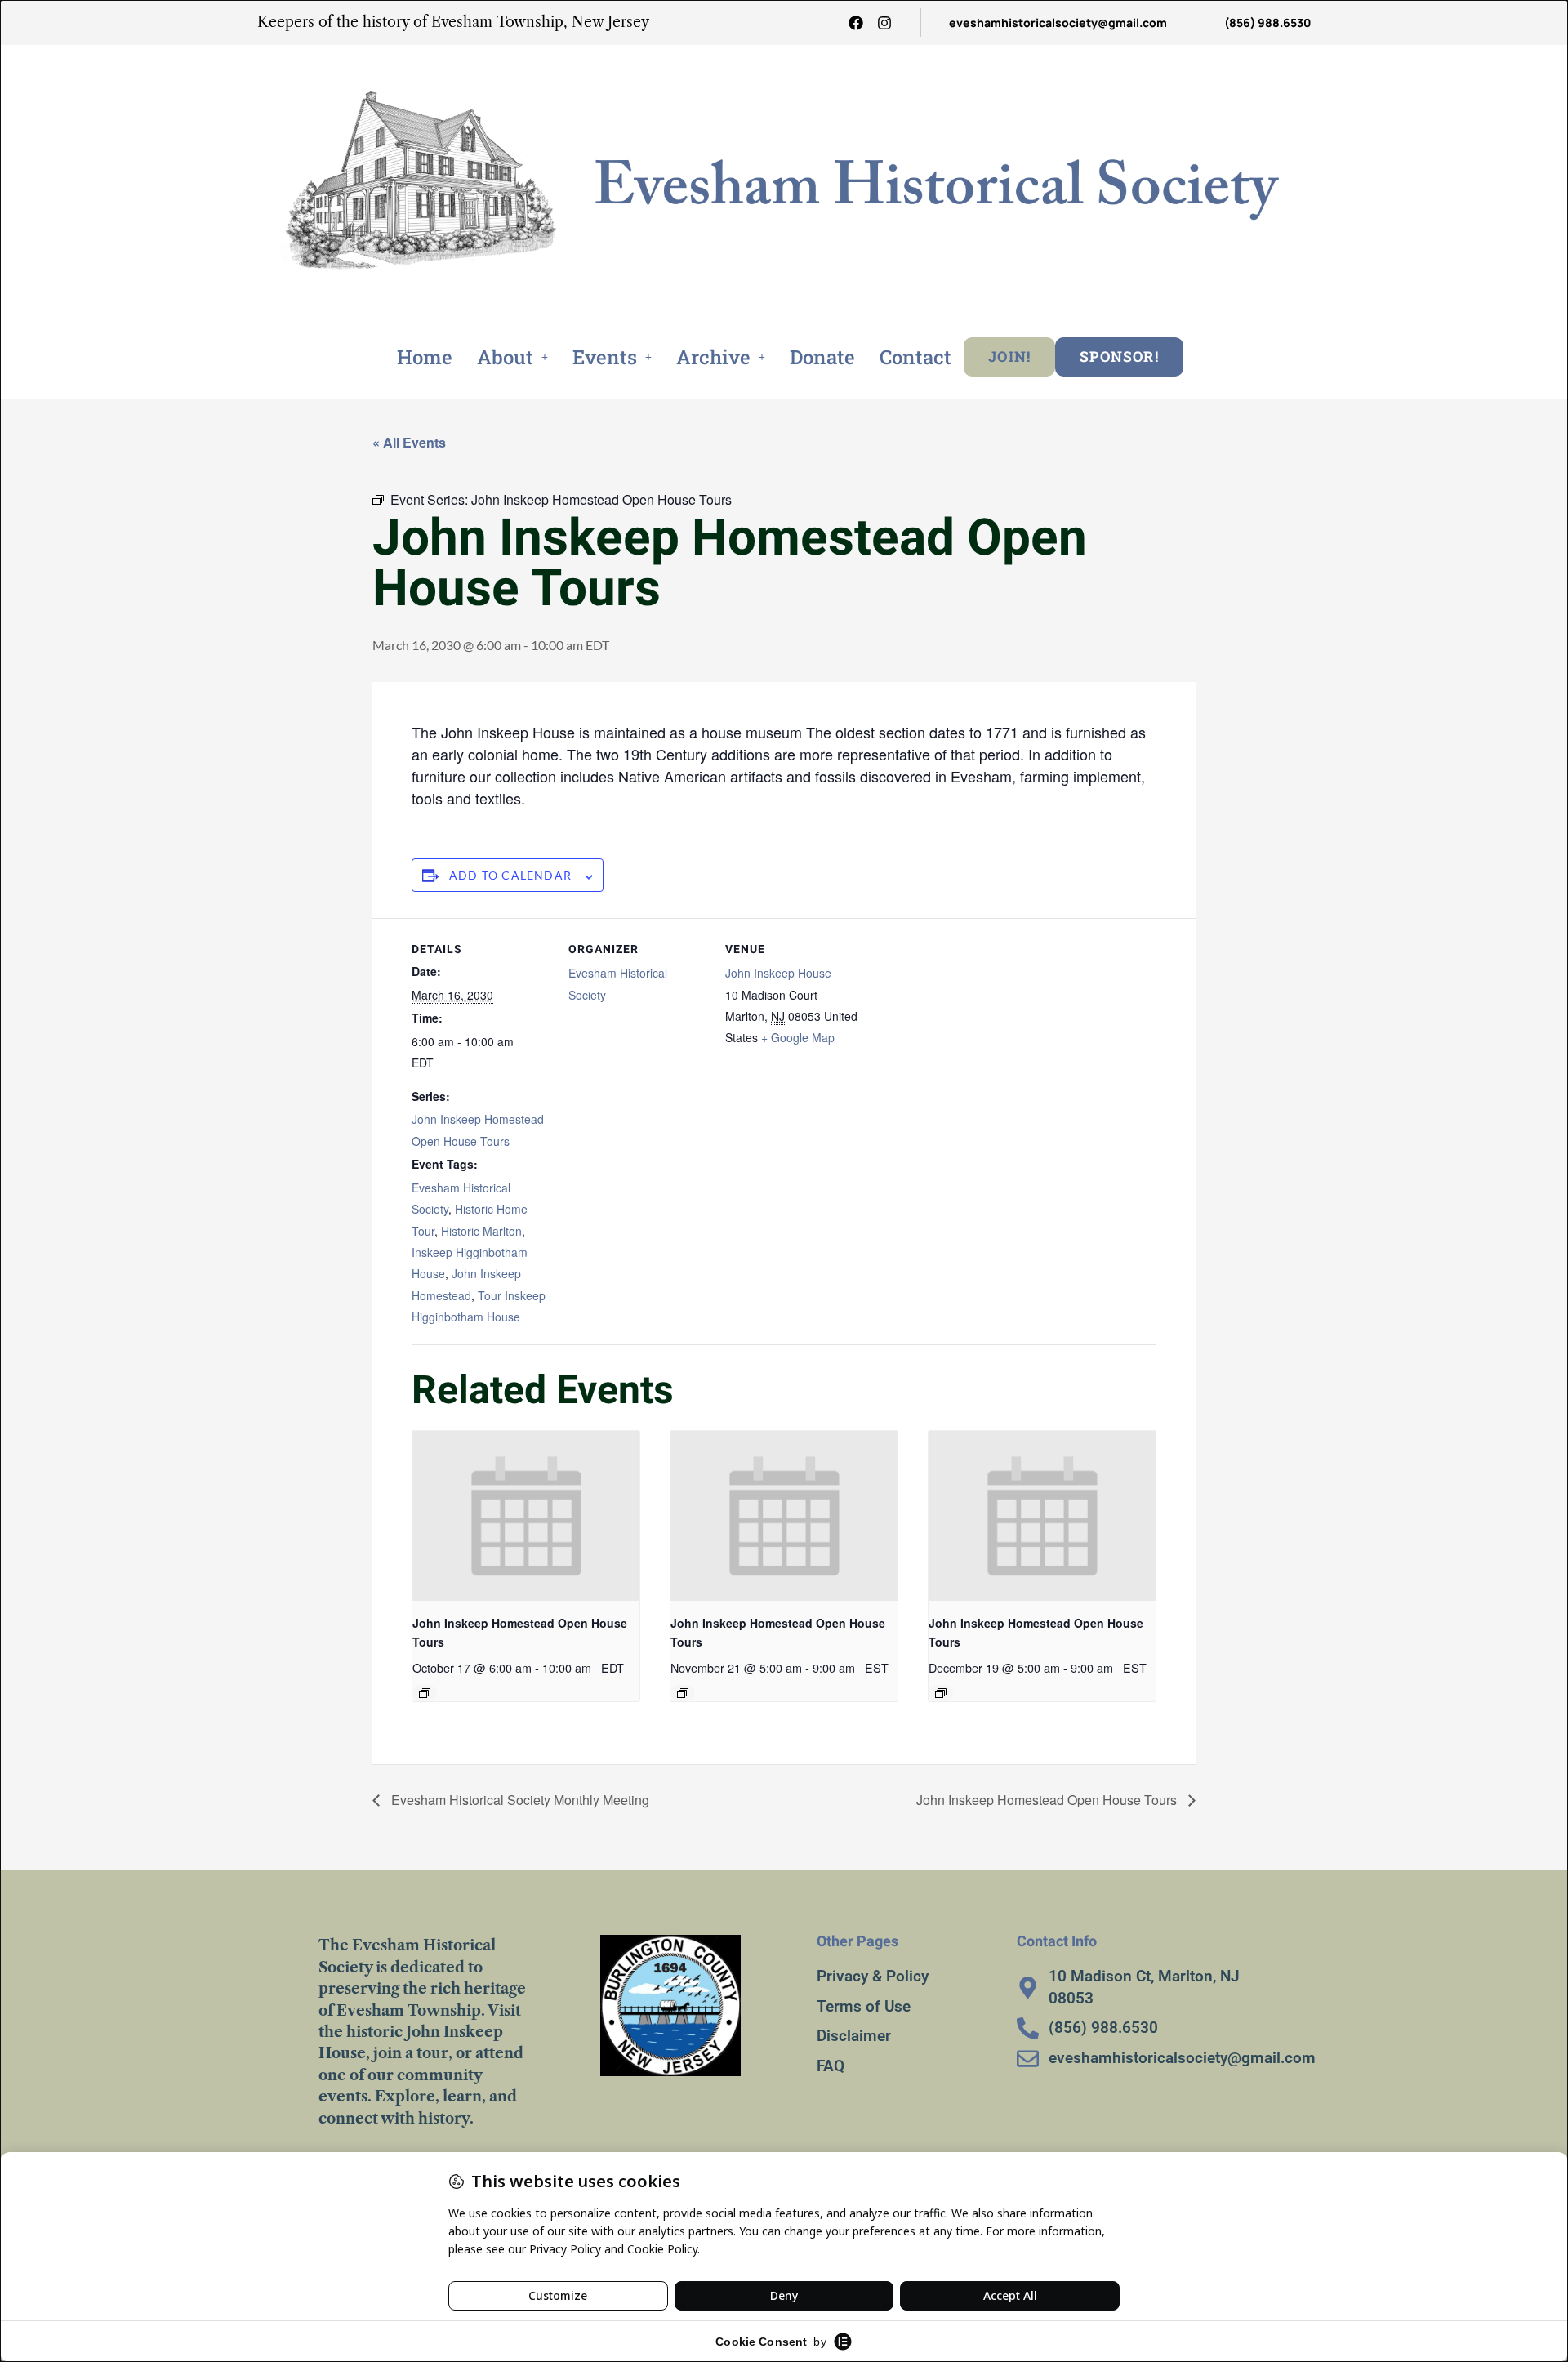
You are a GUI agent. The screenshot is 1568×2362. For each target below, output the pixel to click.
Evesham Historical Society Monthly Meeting (519, 1800)
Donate (822, 357)
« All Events (409, 442)
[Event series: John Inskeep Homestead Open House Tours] (425, 1693)
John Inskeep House (778, 973)
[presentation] (526, 1516)
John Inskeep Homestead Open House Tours (1048, 1800)
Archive (713, 357)
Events (605, 357)
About (505, 357)
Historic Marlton (481, 1231)
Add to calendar (510, 875)
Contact (915, 357)
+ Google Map (798, 1037)
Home (425, 357)
